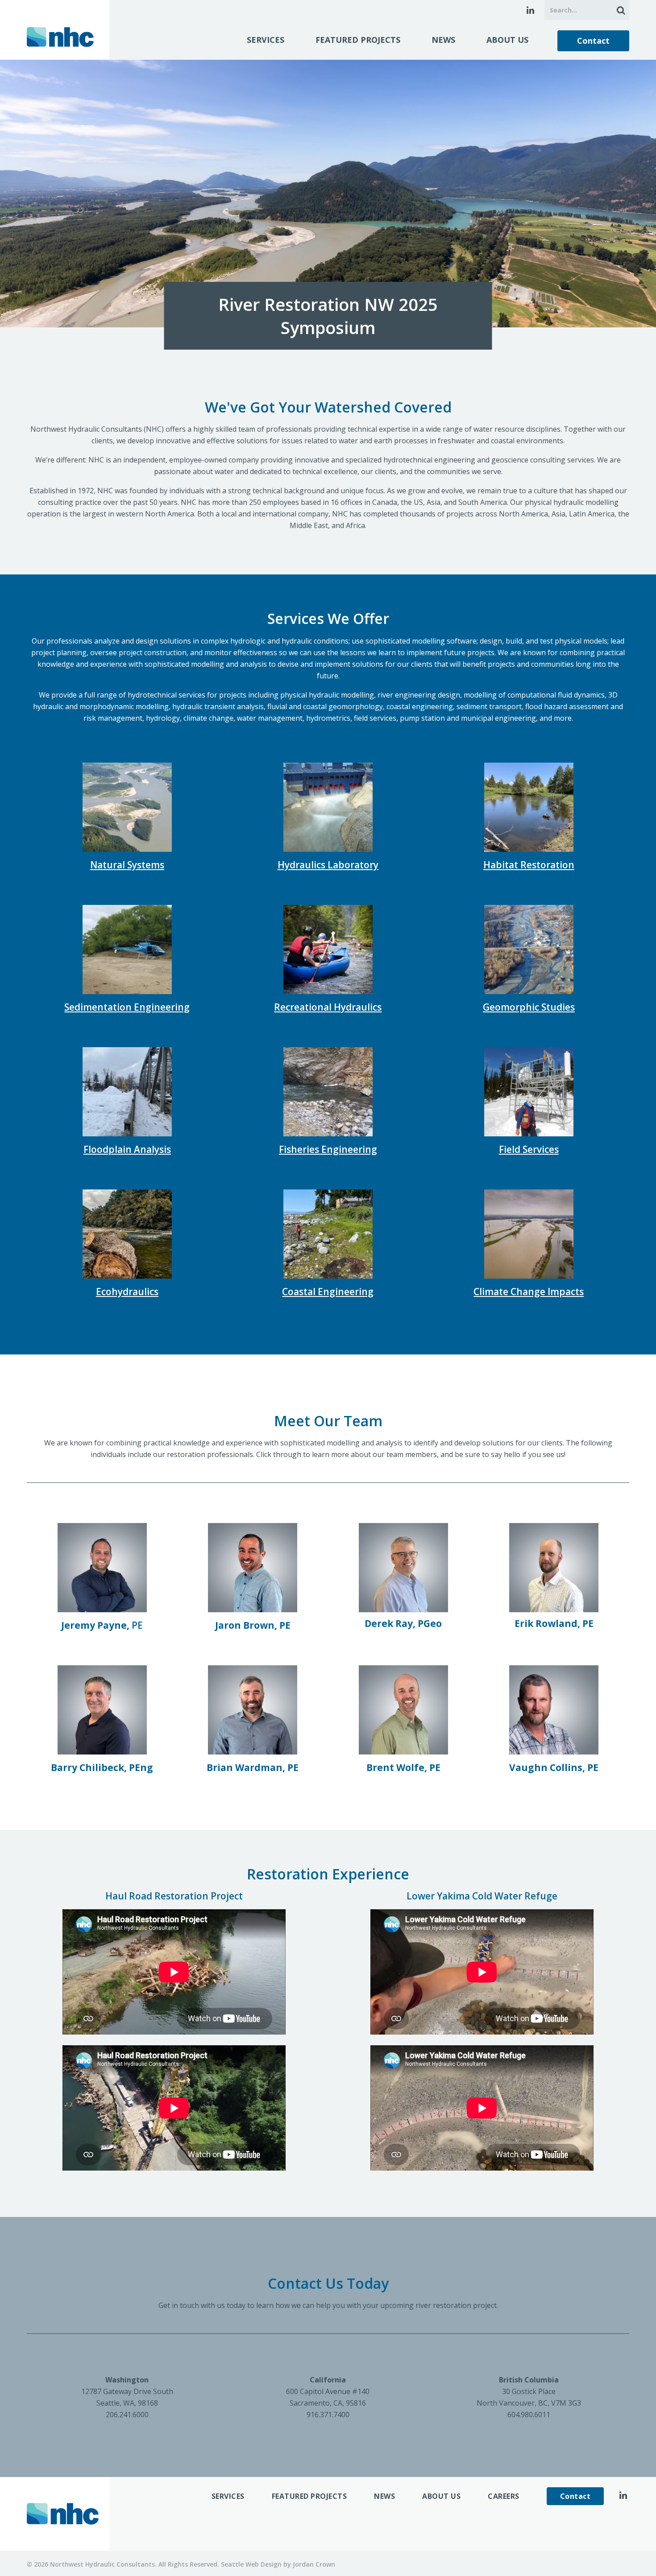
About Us (507, 40)
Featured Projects (358, 40)
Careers (504, 2496)
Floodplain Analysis (127, 1149)
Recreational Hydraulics (328, 1007)
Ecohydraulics (127, 1292)
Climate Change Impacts (529, 1292)
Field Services (529, 1149)
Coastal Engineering (328, 1292)
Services (266, 40)
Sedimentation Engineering (127, 1007)
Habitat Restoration (529, 865)
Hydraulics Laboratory (328, 865)
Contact (593, 41)
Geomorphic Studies (529, 1007)
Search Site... (619, 10)
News (443, 40)
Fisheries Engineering (328, 1149)
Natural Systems (127, 865)
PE (102, 1625)
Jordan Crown (314, 2564)
